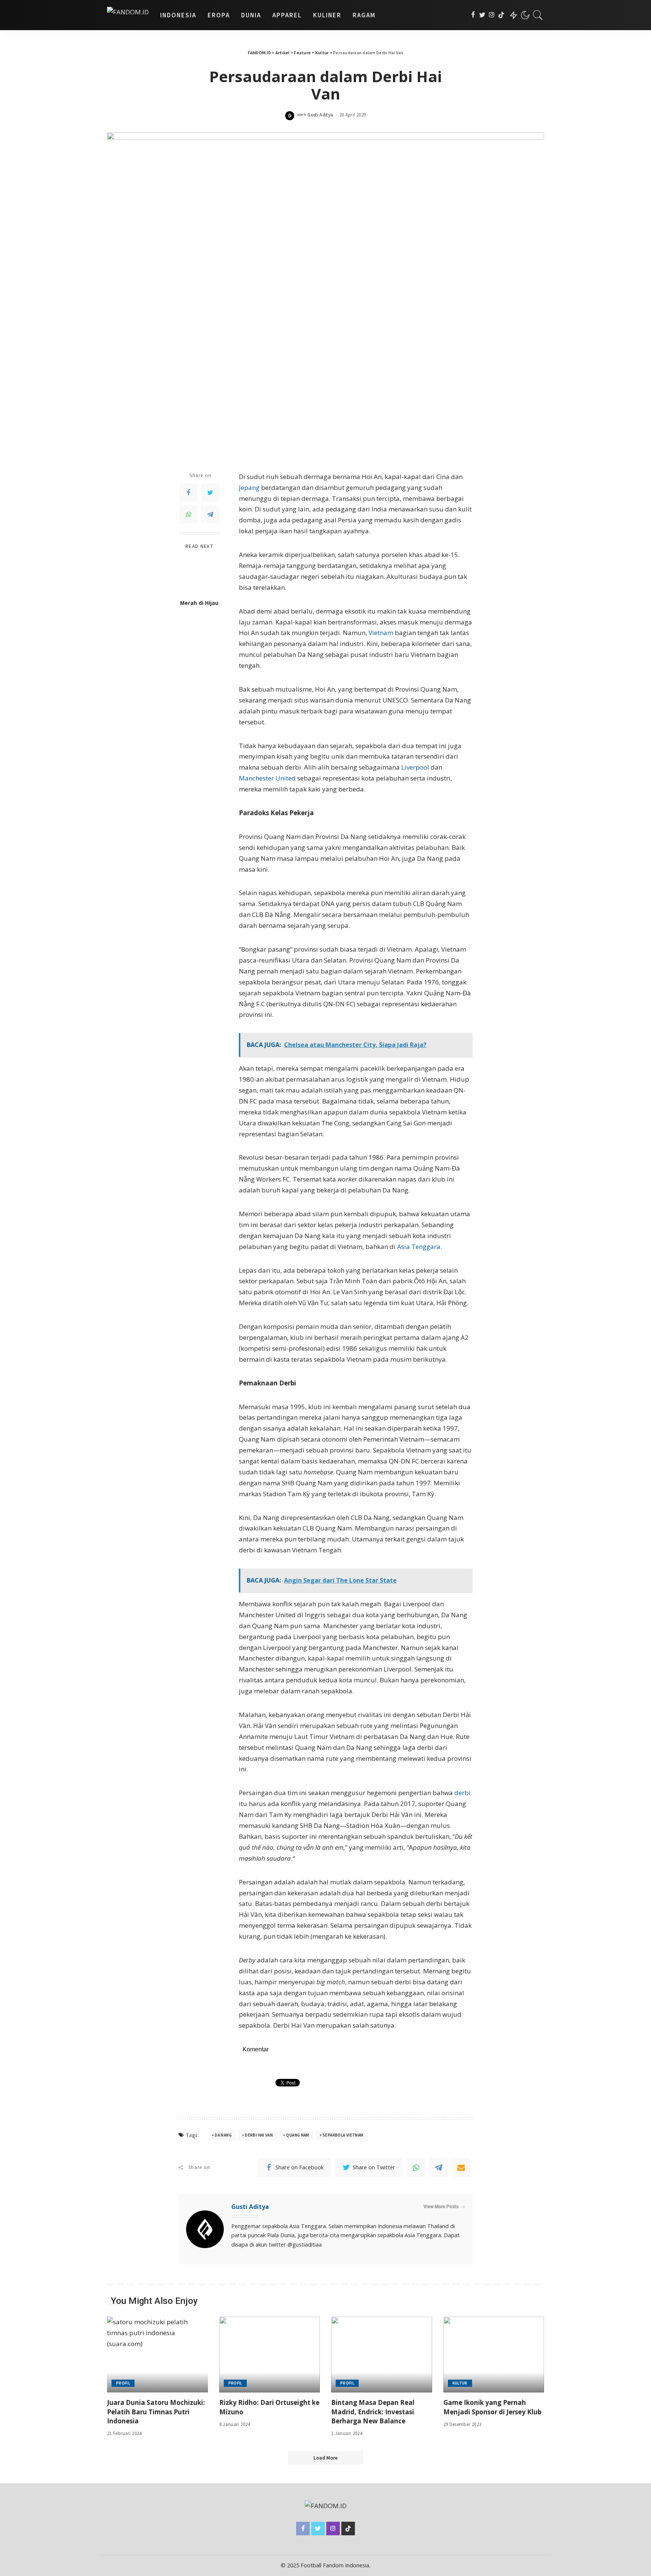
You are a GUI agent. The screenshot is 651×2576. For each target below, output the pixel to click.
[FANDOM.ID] (128, 15)
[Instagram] (492, 15)
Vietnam (381, 633)
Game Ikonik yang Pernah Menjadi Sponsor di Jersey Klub (492, 2407)
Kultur (460, 2383)
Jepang (249, 487)
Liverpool (415, 767)
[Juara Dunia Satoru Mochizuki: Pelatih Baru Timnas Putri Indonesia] (157, 2355)
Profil (123, 2383)
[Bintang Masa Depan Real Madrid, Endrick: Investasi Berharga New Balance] (382, 2355)
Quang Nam (297, 2135)
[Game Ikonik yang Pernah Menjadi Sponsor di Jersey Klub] (494, 2355)
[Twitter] (482, 15)
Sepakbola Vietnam (343, 2135)
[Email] (461, 2167)
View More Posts (441, 2207)
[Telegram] (210, 514)
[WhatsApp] (188, 514)
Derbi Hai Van (259, 2135)
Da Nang (223, 2135)
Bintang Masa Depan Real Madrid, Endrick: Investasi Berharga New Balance (373, 2412)
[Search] (538, 15)
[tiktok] (501, 15)
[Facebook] (473, 15)
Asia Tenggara (419, 1247)
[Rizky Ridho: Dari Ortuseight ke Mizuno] (270, 2355)
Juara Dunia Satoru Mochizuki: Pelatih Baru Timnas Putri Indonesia (156, 2412)
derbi (462, 1793)
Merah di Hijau (199, 603)
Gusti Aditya (320, 115)
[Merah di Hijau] (199, 575)
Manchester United (267, 778)
